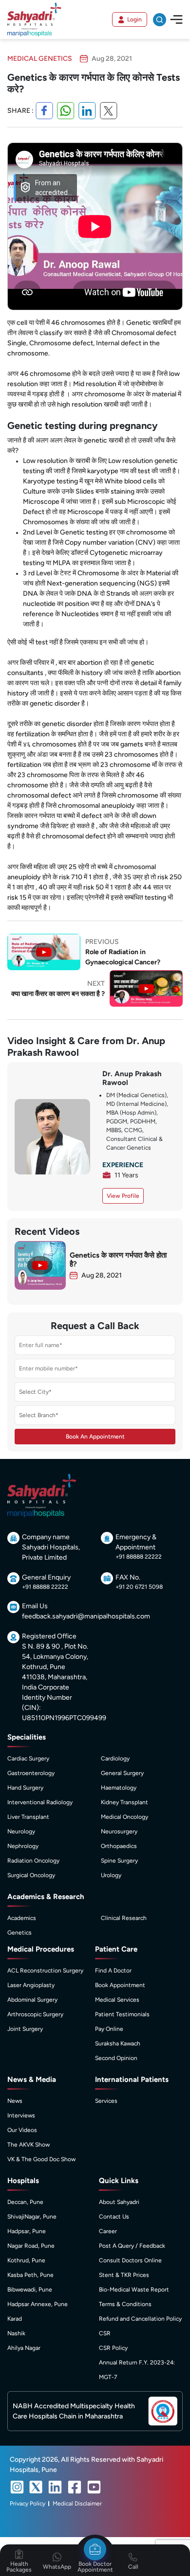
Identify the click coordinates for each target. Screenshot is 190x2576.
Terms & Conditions (125, 2304)
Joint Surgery (25, 2029)
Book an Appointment (95, 1437)
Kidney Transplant (124, 1802)
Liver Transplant (28, 1817)
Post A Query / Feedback (132, 2246)
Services (106, 2101)
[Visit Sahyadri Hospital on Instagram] (17, 2487)
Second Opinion (116, 2058)
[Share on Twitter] (109, 111)
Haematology (119, 1788)
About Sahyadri (119, 2202)
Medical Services (117, 2000)
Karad (15, 2319)
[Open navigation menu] (176, 19)
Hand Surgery (25, 1788)
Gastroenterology (31, 1773)
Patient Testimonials (122, 2014)
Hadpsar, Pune (27, 2231)
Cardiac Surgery (28, 1759)
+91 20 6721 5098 (139, 1587)
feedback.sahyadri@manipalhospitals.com (86, 1616)
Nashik (16, 2333)
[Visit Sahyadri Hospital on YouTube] (94, 2487)
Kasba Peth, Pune (30, 2275)
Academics (22, 1918)
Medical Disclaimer (77, 2504)
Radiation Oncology (33, 1861)
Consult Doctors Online (130, 2260)
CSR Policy (113, 2348)
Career (108, 2231)
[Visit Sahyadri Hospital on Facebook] (75, 2487)
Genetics (19, 1933)
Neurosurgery (119, 1831)
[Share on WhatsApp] (66, 111)
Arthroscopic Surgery (35, 2014)
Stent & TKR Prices (124, 2275)
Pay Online (109, 2029)
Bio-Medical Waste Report (134, 2290)
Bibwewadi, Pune (30, 2290)
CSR (105, 2333)
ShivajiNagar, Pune (32, 2217)
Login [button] (134, 19)
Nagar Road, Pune (31, 2246)
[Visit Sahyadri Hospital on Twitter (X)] (36, 2487)
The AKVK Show (28, 2145)
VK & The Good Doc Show (41, 2159)
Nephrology (23, 1846)
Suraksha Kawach (118, 2043)
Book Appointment (120, 1985)
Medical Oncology (124, 1817)
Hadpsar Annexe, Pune (38, 2304)
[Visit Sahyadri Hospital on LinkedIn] (55, 2487)
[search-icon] (160, 20)
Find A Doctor (113, 1971)
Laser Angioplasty (31, 1985)
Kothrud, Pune (26, 2260)
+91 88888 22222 (139, 1557)
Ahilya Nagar (24, 2348)
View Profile (123, 1196)
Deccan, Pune (25, 2202)
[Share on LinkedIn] (87, 111)
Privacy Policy (28, 2504)
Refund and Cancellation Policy (140, 2319)
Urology (111, 1875)
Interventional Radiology (40, 1802)
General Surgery (122, 1773)
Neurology (21, 1831)
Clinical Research (124, 1918)
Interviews (21, 2115)
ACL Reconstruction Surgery (45, 1971)
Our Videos (22, 2130)
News (15, 2101)
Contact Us (114, 2217)
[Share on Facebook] (44, 111)
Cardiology (115, 1759)
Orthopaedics (119, 1846)
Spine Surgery (119, 1861)
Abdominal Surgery (32, 2000)
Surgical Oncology (31, 1875)
